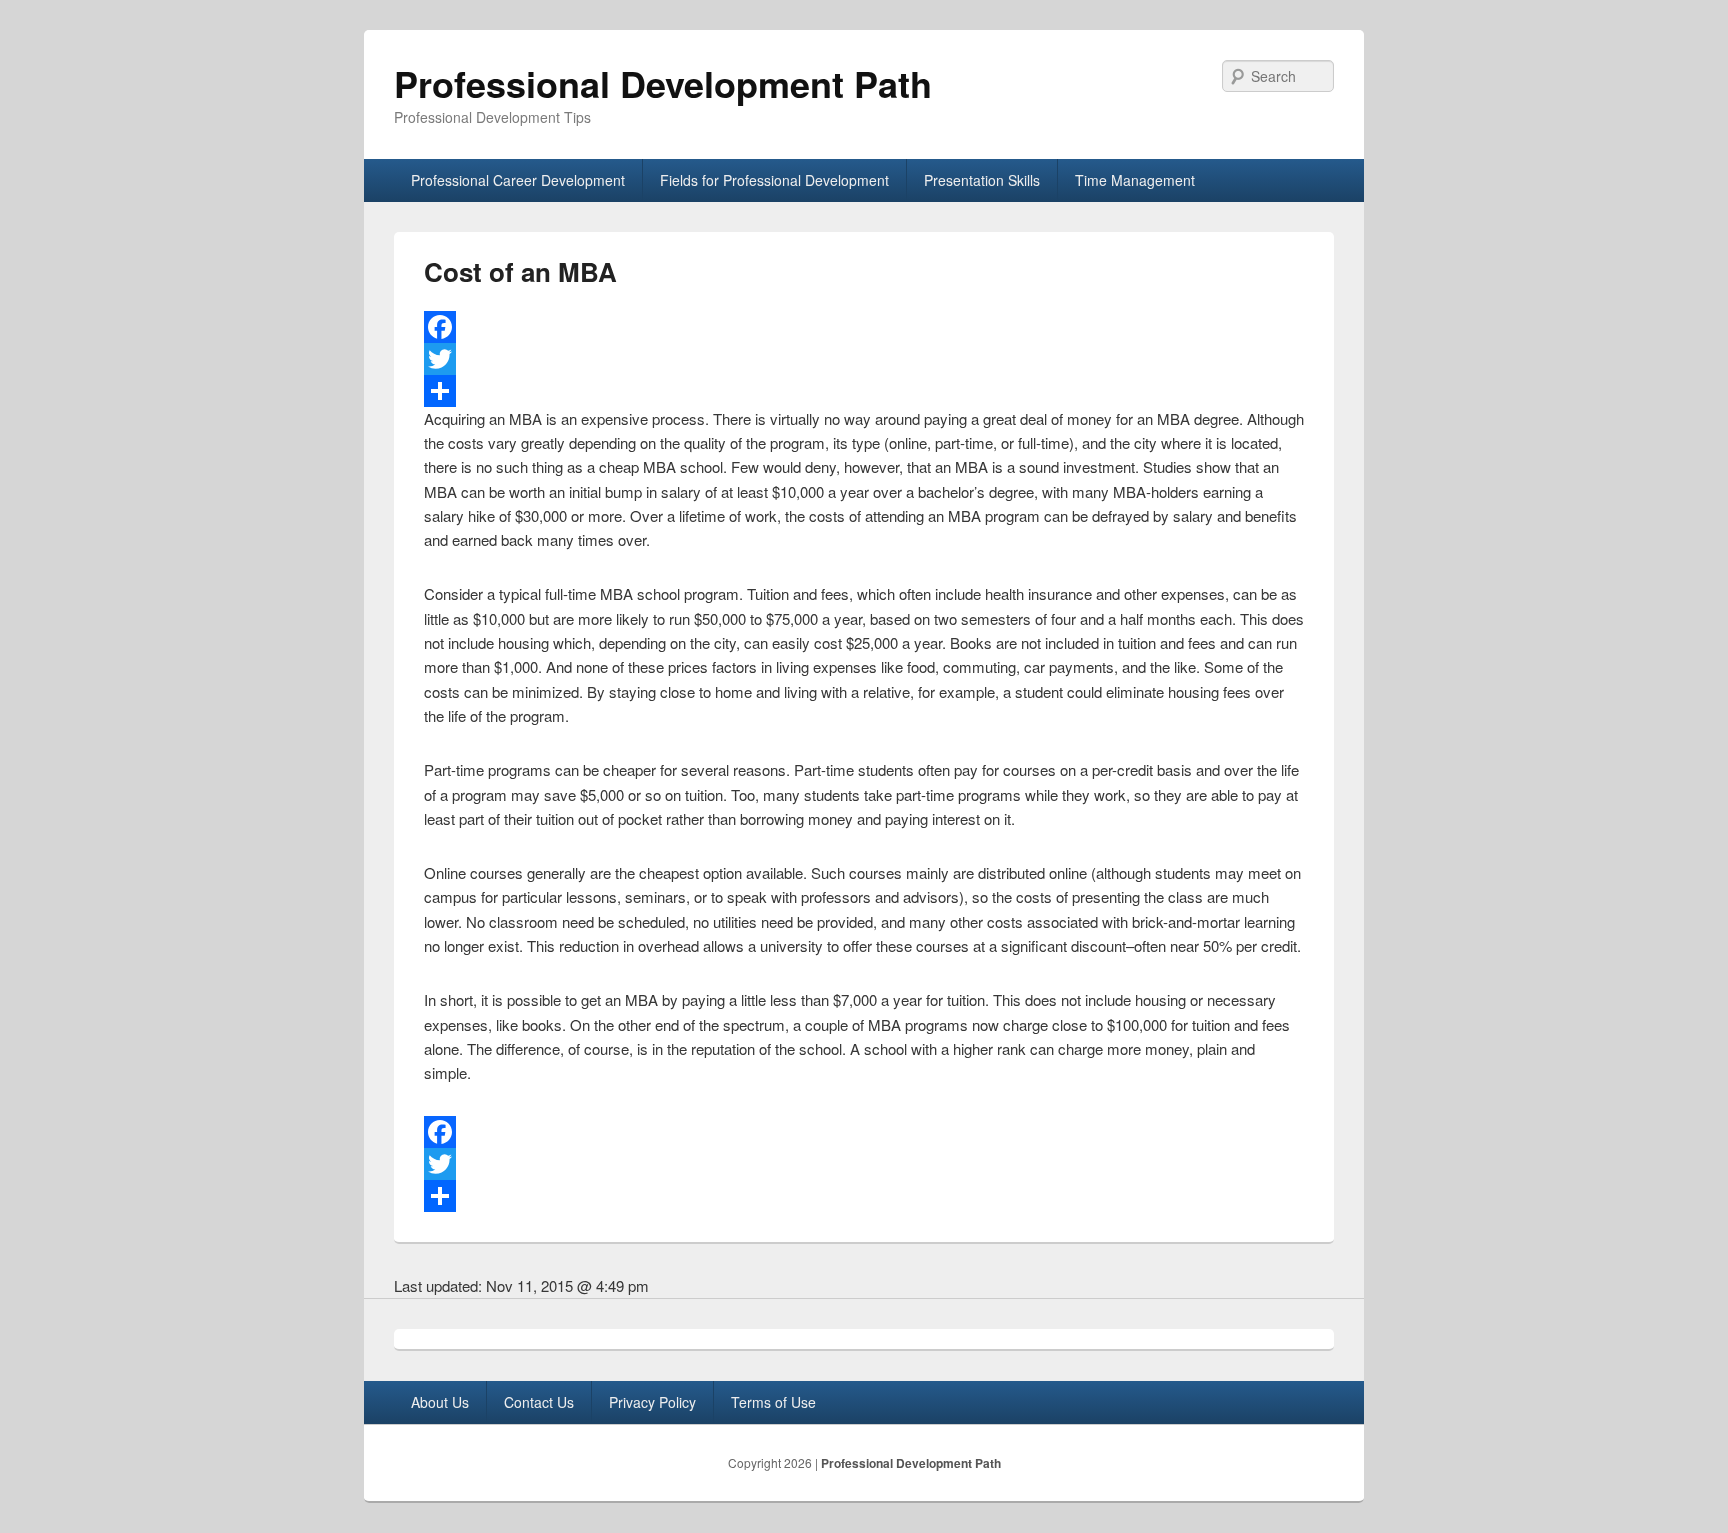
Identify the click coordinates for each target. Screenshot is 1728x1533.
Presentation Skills (982, 180)
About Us (440, 1402)
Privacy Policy (652, 1402)
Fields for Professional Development (774, 180)
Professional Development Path (663, 83)
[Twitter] (864, 359)
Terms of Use (773, 1402)
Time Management (1135, 180)
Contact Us (539, 1402)
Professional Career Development (518, 180)
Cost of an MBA (520, 271)
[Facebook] (864, 327)
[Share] (864, 391)
